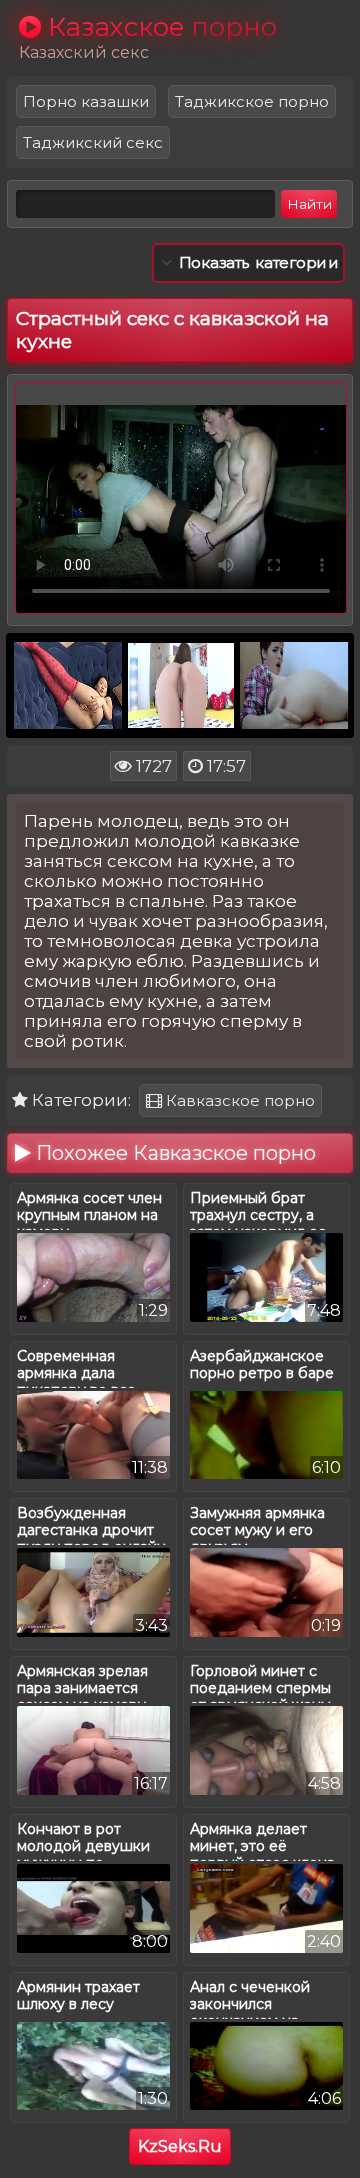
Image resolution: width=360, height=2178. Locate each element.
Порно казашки (86, 101)
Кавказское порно (238, 1100)
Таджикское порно (252, 101)
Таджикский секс (93, 142)
